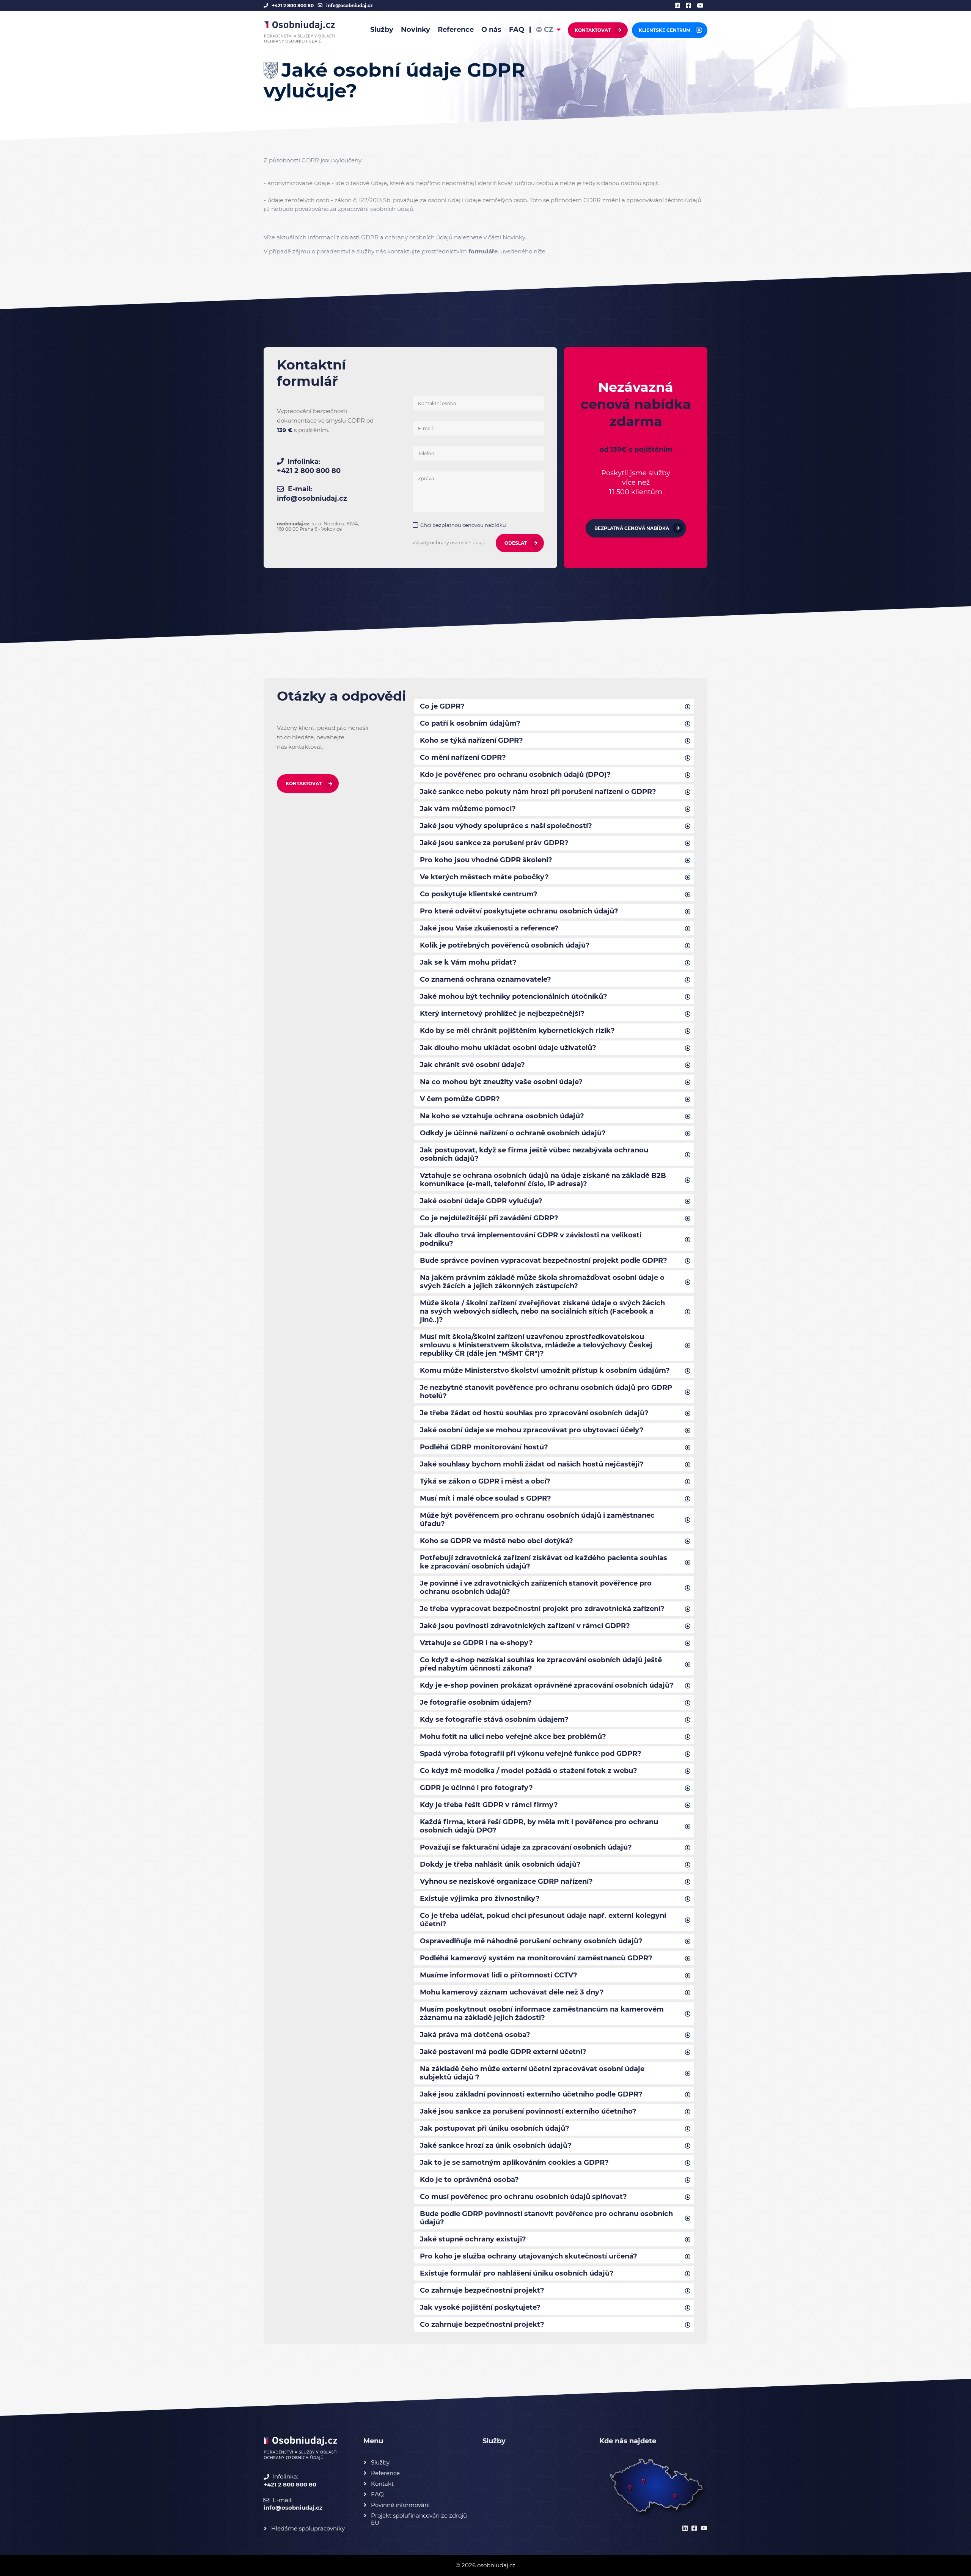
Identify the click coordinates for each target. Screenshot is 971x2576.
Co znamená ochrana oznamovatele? (485, 979)
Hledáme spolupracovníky (308, 2528)
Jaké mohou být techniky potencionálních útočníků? (514, 996)
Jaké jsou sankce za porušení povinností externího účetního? (528, 2111)
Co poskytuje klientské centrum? (479, 894)
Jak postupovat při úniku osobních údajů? (495, 2128)
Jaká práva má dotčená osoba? (475, 2035)
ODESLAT (516, 543)
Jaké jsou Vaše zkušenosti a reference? (489, 928)
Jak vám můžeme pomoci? (468, 809)
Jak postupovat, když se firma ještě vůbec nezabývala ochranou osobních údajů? (534, 1154)
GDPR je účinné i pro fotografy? (476, 1788)
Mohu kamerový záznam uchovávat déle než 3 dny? (512, 1992)
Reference (456, 30)
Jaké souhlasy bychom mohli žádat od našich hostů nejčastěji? (532, 1464)
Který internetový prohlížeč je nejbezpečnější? (502, 1014)
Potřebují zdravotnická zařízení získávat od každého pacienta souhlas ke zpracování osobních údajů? (544, 1562)
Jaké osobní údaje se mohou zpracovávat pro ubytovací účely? (532, 1430)
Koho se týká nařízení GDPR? (471, 740)
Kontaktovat (593, 30)
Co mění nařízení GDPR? (463, 758)
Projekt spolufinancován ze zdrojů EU (419, 2519)
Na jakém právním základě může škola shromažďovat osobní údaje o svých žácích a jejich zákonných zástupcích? (542, 1282)
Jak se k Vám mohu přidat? (468, 962)
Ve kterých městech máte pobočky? (484, 877)
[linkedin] (680, 6)
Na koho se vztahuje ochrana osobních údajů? (502, 1116)
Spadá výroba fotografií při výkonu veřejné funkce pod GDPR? (531, 1754)
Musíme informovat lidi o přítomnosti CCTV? (499, 1975)
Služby (382, 30)
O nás (491, 30)
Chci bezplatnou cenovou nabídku (463, 525)
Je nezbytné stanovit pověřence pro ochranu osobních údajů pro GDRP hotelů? (546, 1392)
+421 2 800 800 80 (293, 6)
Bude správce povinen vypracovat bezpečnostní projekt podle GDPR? (544, 1260)
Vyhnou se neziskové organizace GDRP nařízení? (506, 1881)
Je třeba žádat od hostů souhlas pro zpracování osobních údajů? (534, 1413)
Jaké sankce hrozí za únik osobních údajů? (496, 2145)
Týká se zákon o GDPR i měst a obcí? (485, 1481)
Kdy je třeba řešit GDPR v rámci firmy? (489, 1805)
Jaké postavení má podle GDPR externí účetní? (503, 2052)
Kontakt (382, 2484)
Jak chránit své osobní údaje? (472, 1065)
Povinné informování (400, 2505)
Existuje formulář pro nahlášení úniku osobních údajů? (517, 2273)
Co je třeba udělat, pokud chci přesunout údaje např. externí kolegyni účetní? (543, 1920)
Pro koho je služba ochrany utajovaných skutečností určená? (529, 2256)
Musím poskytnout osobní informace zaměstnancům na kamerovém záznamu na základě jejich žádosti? (542, 2013)
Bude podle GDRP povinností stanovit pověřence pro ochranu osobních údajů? (546, 2218)
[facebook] (691, 6)
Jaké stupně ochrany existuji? (473, 2239)
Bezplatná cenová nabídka (632, 528)
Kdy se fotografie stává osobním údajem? (494, 1719)
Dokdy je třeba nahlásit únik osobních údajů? (500, 1864)
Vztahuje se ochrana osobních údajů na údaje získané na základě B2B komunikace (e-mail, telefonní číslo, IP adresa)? (543, 1180)
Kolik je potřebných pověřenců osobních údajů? (505, 945)
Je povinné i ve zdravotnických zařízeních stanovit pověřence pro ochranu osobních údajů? (536, 1587)
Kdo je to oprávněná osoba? (469, 2180)
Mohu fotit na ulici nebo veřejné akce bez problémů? (513, 1737)
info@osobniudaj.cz (350, 6)
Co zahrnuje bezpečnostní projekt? (482, 2290)
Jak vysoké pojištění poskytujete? (480, 2307)
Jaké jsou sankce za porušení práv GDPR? (494, 843)
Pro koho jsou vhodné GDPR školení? (486, 860)
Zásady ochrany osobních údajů (449, 543)
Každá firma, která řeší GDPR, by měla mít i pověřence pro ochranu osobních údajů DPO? (539, 1826)
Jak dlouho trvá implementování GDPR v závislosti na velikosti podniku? (531, 1239)
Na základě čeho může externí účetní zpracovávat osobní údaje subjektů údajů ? (532, 2073)
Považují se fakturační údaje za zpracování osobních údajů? (526, 1847)
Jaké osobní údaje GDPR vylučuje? (481, 1201)
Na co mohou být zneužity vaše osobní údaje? (501, 1082)
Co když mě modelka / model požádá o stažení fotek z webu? (529, 1771)
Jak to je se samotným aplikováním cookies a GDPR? (514, 2163)
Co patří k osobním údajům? (470, 723)
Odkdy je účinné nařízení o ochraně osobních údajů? (513, 1133)
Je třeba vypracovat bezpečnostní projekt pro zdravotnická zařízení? (542, 1609)
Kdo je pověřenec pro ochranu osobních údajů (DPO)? (515, 775)
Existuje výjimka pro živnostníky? (480, 1899)
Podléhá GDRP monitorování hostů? (484, 1447)
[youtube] (702, 6)
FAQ (517, 30)
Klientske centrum (665, 30)
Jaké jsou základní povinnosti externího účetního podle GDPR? (531, 2094)
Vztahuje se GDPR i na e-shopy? (476, 1643)
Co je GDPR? (442, 706)
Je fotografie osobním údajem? (476, 1702)
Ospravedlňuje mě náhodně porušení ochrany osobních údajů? (531, 1941)
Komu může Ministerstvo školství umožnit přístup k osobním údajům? (545, 1371)
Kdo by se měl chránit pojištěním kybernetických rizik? (517, 1031)
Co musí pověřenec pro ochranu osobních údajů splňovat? (523, 2197)
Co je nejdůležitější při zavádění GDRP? (489, 1218)
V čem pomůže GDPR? (460, 1099)
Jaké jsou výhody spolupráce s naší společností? (506, 826)
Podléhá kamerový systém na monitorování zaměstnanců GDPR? (536, 1958)
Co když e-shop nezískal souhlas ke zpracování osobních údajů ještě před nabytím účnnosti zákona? (541, 1664)
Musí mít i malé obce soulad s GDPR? (485, 1498)
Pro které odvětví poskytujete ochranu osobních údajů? (519, 911)
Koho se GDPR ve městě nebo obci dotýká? (496, 1541)
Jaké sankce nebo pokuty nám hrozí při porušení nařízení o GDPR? (538, 792)
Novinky (416, 30)
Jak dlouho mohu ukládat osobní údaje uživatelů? (508, 1048)
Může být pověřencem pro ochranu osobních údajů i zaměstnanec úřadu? (537, 1520)
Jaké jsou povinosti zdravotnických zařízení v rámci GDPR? (525, 1626)
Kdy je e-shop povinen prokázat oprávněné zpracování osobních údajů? (547, 1685)
